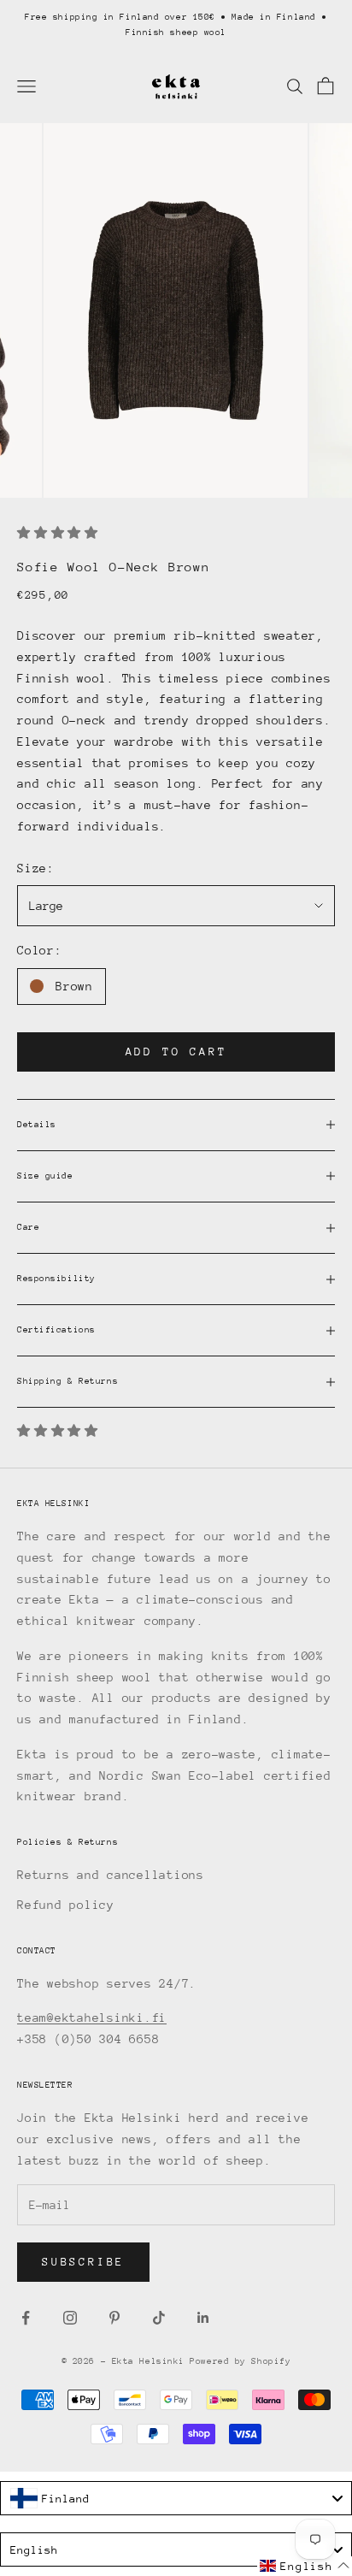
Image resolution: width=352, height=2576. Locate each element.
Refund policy (66, 1905)
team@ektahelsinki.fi (92, 2018)
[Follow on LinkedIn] (203, 2318)
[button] (305, 2566)
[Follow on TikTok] (159, 2318)
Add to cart (176, 1052)
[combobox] (176, 2498)
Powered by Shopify (240, 2361)
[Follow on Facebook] (26, 2318)
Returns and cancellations (111, 1875)
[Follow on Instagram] (70, 2318)
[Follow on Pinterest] (114, 2318)
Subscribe (83, 2262)
